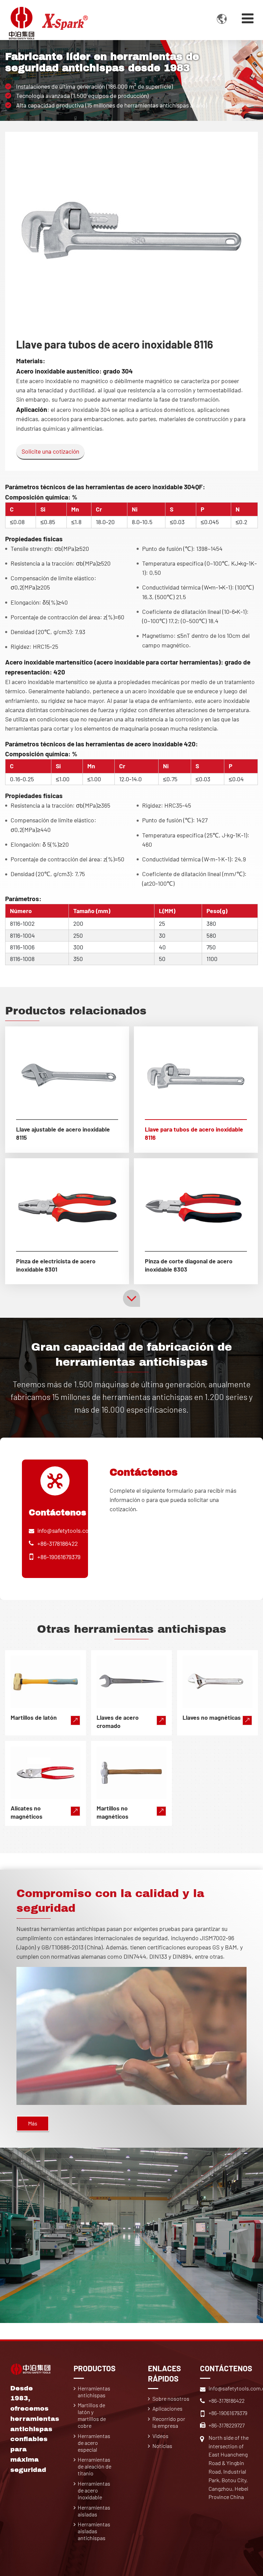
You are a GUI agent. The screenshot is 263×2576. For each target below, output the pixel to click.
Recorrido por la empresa (169, 2422)
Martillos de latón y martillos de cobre (92, 2415)
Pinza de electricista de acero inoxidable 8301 (56, 1265)
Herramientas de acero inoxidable (94, 2490)
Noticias (162, 2446)
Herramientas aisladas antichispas (94, 2531)
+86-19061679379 (59, 1557)
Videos (160, 2436)
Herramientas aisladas (94, 2511)
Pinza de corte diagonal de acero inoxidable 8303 (189, 1265)
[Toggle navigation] (248, 18)
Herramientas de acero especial (94, 2443)
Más (33, 2123)
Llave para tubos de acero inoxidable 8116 (194, 1133)
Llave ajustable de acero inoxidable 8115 (63, 1133)
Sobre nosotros (171, 2398)
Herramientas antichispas (94, 2392)
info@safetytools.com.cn (70, 1530)
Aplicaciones (167, 2408)
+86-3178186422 (58, 1543)
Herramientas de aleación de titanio (95, 2466)
